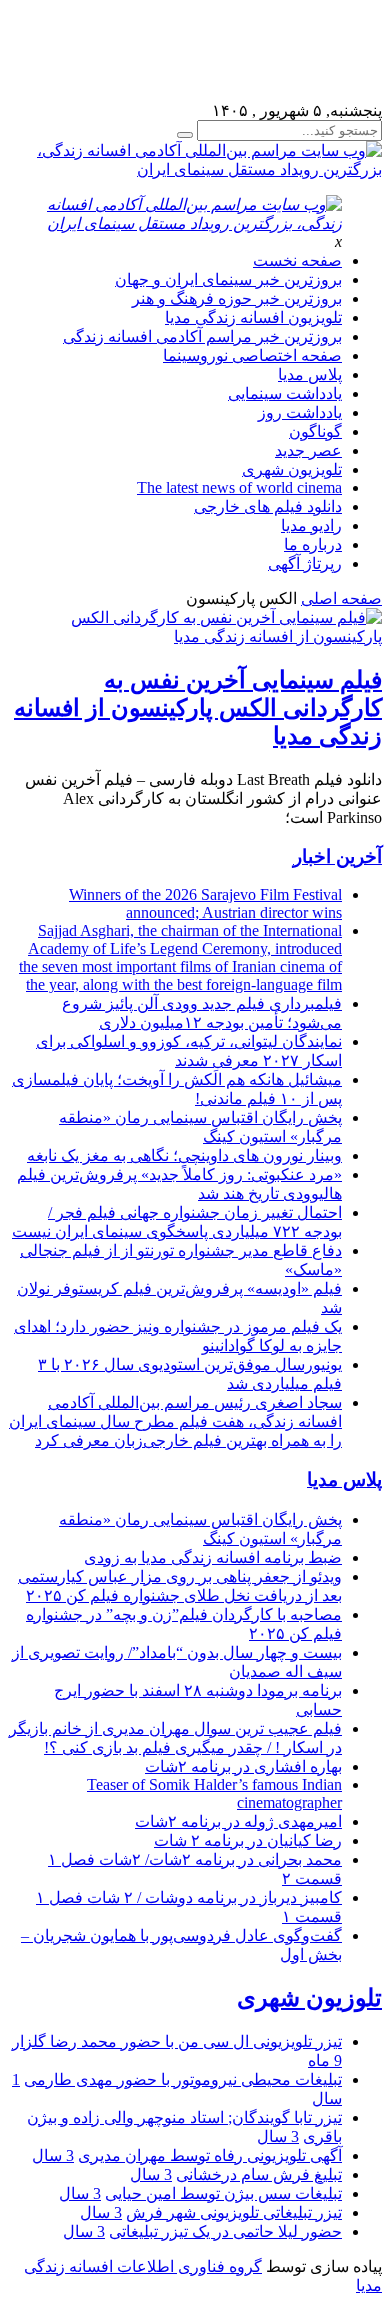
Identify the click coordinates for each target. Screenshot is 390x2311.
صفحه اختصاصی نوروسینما (252, 355)
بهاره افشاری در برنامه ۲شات (243, 1766)
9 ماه (325, 2060)
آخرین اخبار (337, 856)
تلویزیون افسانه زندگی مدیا (253, 317)
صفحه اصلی (341, 598)
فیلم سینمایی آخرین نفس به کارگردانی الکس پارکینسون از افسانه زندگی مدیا (198, 708)
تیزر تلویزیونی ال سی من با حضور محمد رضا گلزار (177, 2041)
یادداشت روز (300, 412)
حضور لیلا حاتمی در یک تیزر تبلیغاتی (225, 2231)
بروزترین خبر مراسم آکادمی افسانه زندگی (202, 336)
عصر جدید (308, 450)
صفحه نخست (297, 260)
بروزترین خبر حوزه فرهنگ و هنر (237, 298)
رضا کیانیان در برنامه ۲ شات (248, 1840)
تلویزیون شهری (292, 469)
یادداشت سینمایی (285, 393)
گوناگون (315, 431)
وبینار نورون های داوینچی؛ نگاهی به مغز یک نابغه (184, 1155)
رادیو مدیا (311, 525)
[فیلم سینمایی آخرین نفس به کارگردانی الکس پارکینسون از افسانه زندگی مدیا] (195, 636)
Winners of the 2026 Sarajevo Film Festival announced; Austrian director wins (205, 903)
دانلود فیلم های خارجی (268, 506)
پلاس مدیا (310, 374)
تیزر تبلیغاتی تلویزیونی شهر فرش (234, 2212)
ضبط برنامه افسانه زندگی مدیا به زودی (213, 1557)
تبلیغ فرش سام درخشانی (259, 2174)
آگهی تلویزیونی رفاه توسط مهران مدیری (210, 2155)
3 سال (278, 2136)
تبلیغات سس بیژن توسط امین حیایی (223, 2193)
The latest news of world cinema (239, 487)
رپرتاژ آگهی (305, 563)
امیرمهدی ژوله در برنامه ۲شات (238, 1821)
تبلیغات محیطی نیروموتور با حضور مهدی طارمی (183, 2079)
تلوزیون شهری (309, 1998)
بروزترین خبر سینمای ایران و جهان (228, 279)
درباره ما (313, 544)
